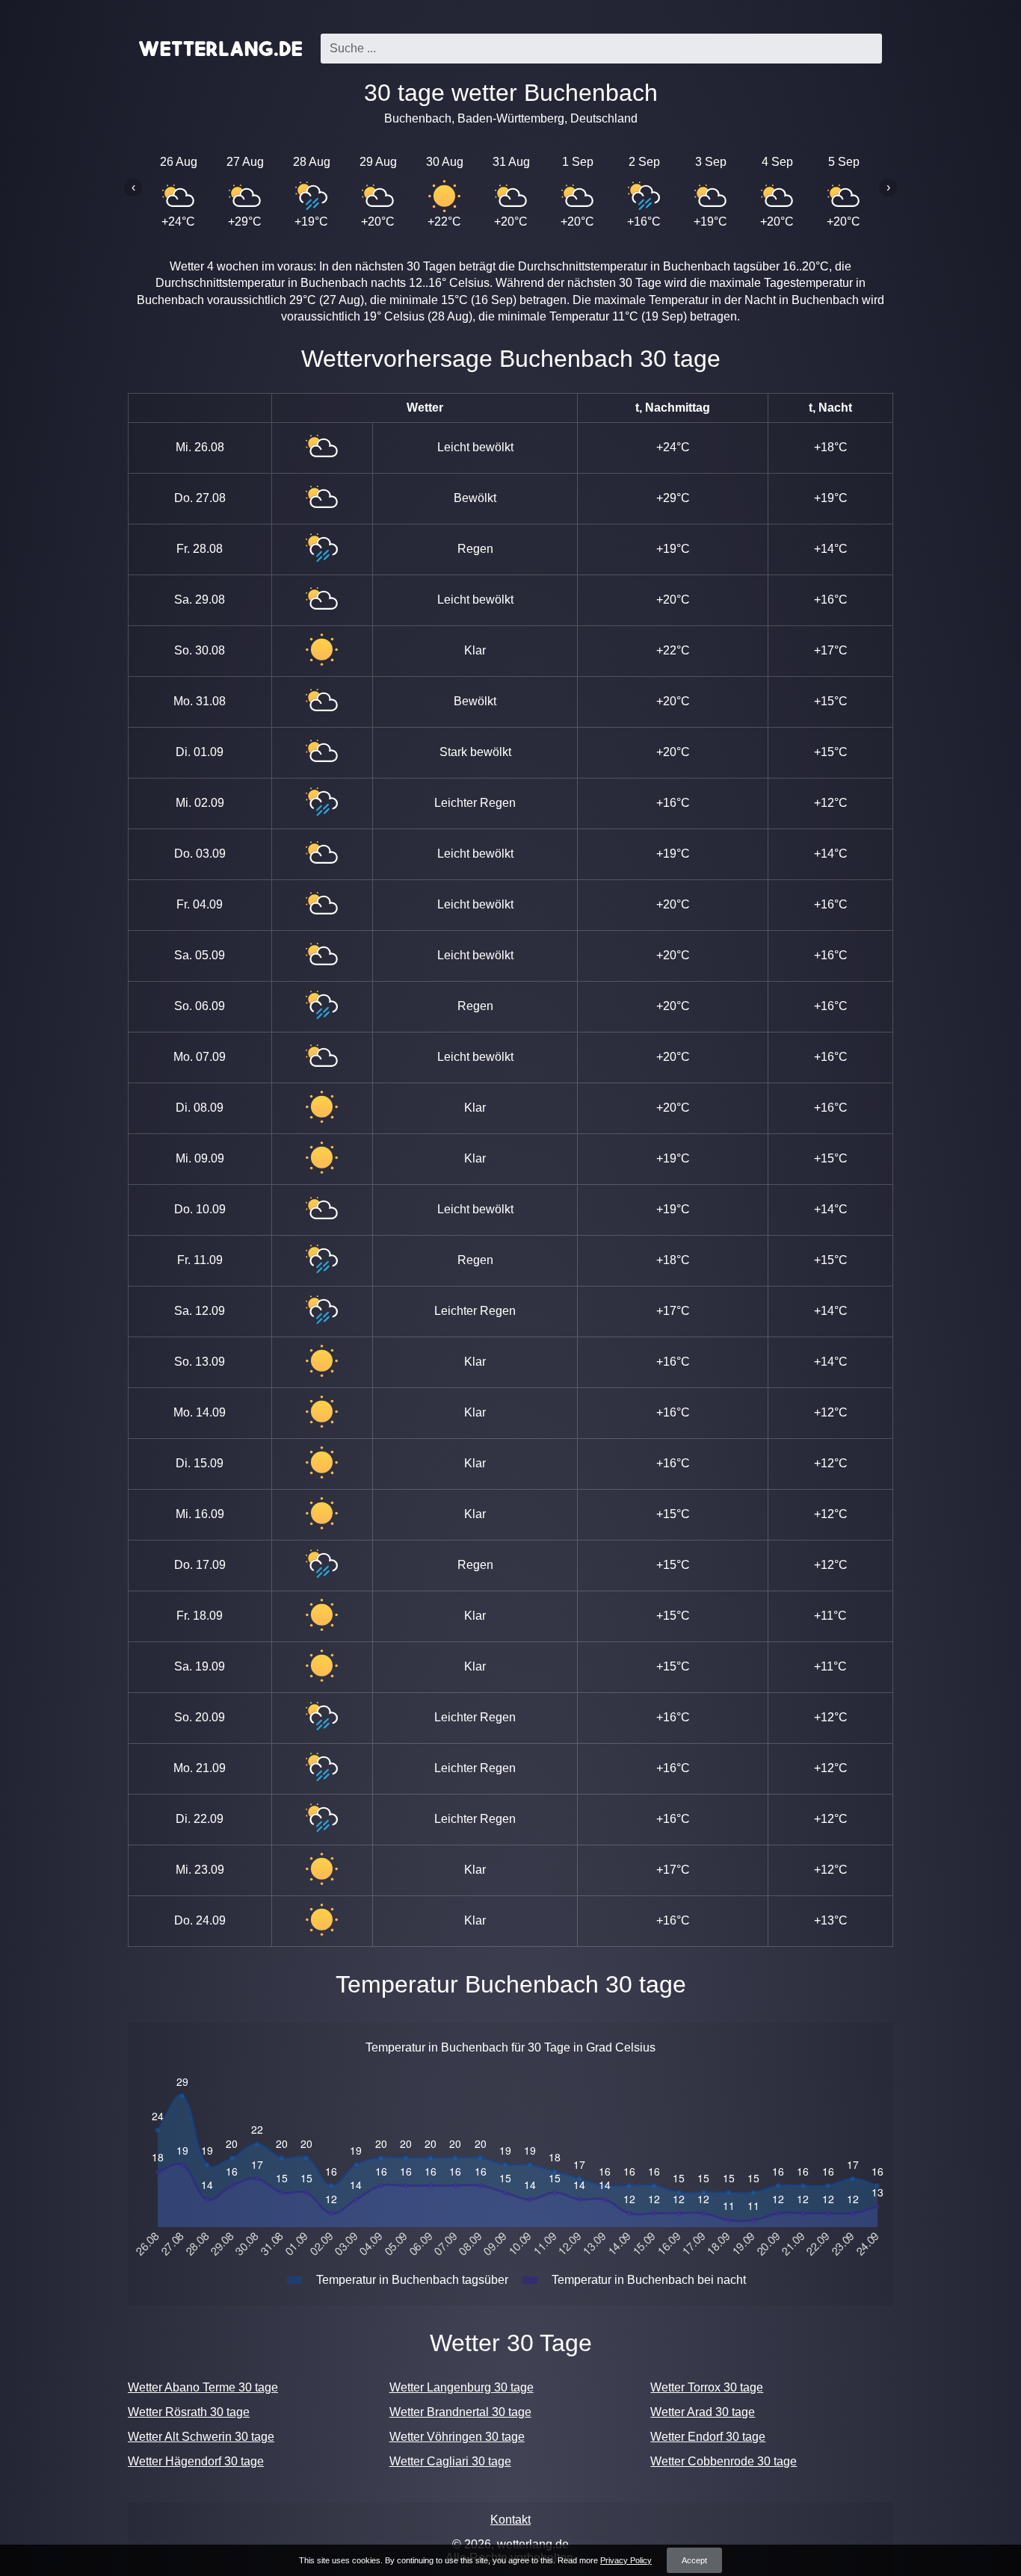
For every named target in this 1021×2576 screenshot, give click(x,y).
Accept (694, 2560)
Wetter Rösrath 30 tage (189, 2412)
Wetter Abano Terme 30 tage (203, 2387)
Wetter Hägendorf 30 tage (196, 2461)
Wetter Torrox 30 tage (707, 2387)
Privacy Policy (626, 2560)
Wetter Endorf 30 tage (708, 2437)
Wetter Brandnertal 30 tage (460, 2412)
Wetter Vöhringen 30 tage (457, 2437)
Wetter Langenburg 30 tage (462, 2387)
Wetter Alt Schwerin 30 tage (201, 2437)
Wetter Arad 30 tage (703, 2412)
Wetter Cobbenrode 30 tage (724, 2461)
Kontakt (510, 2520)
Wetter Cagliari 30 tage (450, 2461)
